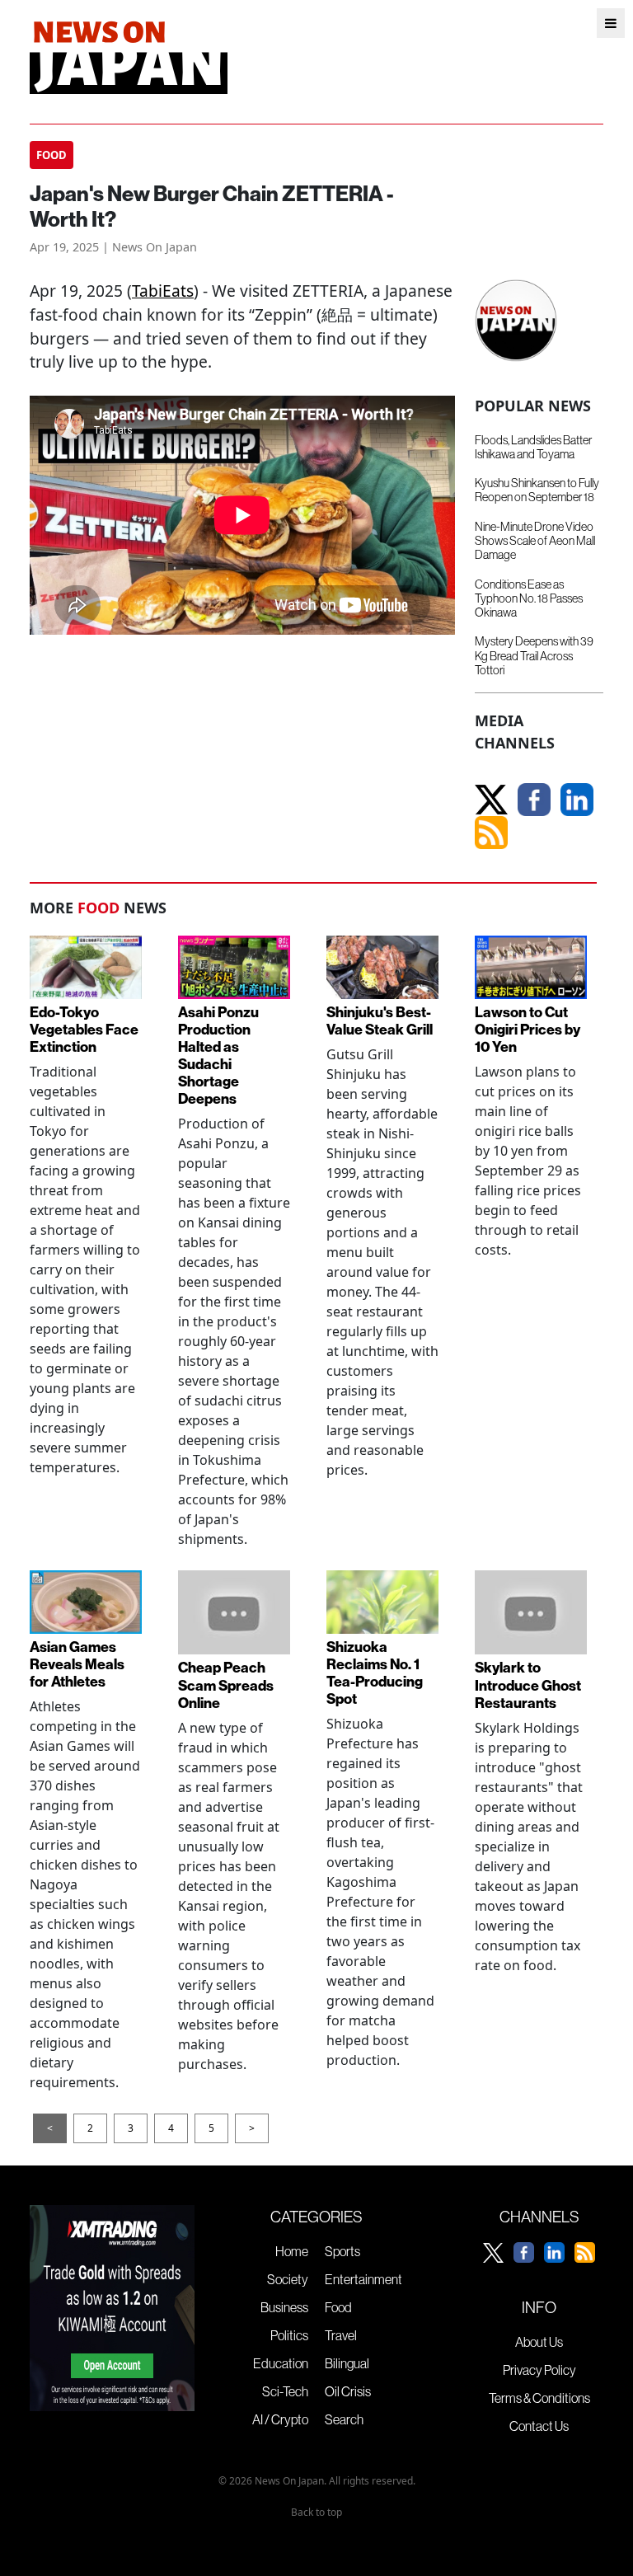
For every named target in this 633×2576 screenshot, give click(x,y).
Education (281, 2363)
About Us (539, 2342)
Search (344, 2419)
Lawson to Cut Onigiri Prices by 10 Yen (527, 1029)
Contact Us (539, 2426)
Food (338, 2307)
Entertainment (363, 2279)
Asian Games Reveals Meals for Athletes (77, 1664)
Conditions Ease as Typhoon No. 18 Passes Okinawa (529, 599)
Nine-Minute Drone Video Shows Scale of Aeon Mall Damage (535, 541)
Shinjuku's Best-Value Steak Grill (380, 1021)
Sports (342, 2251)
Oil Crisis (348, 2391)
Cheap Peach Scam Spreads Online (226, 1684)
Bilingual (347, 2363)
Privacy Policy (539, 2370)
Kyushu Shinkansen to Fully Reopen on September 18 (537, 490)
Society (288, 2279)
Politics (289, 2335)
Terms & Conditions (539, 2398)
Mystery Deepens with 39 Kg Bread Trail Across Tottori (534, 656)
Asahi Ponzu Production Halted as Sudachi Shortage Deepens (218, 1056)
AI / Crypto (280, 2419)
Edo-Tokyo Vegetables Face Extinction (84, 1029)
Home (292, 2251)
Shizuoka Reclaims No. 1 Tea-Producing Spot (375, 1673)
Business (284, 2307)
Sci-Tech (285, 2391)
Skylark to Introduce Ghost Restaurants (528, 1684)
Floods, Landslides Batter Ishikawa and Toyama (533, 447)
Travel (341, 2335)
